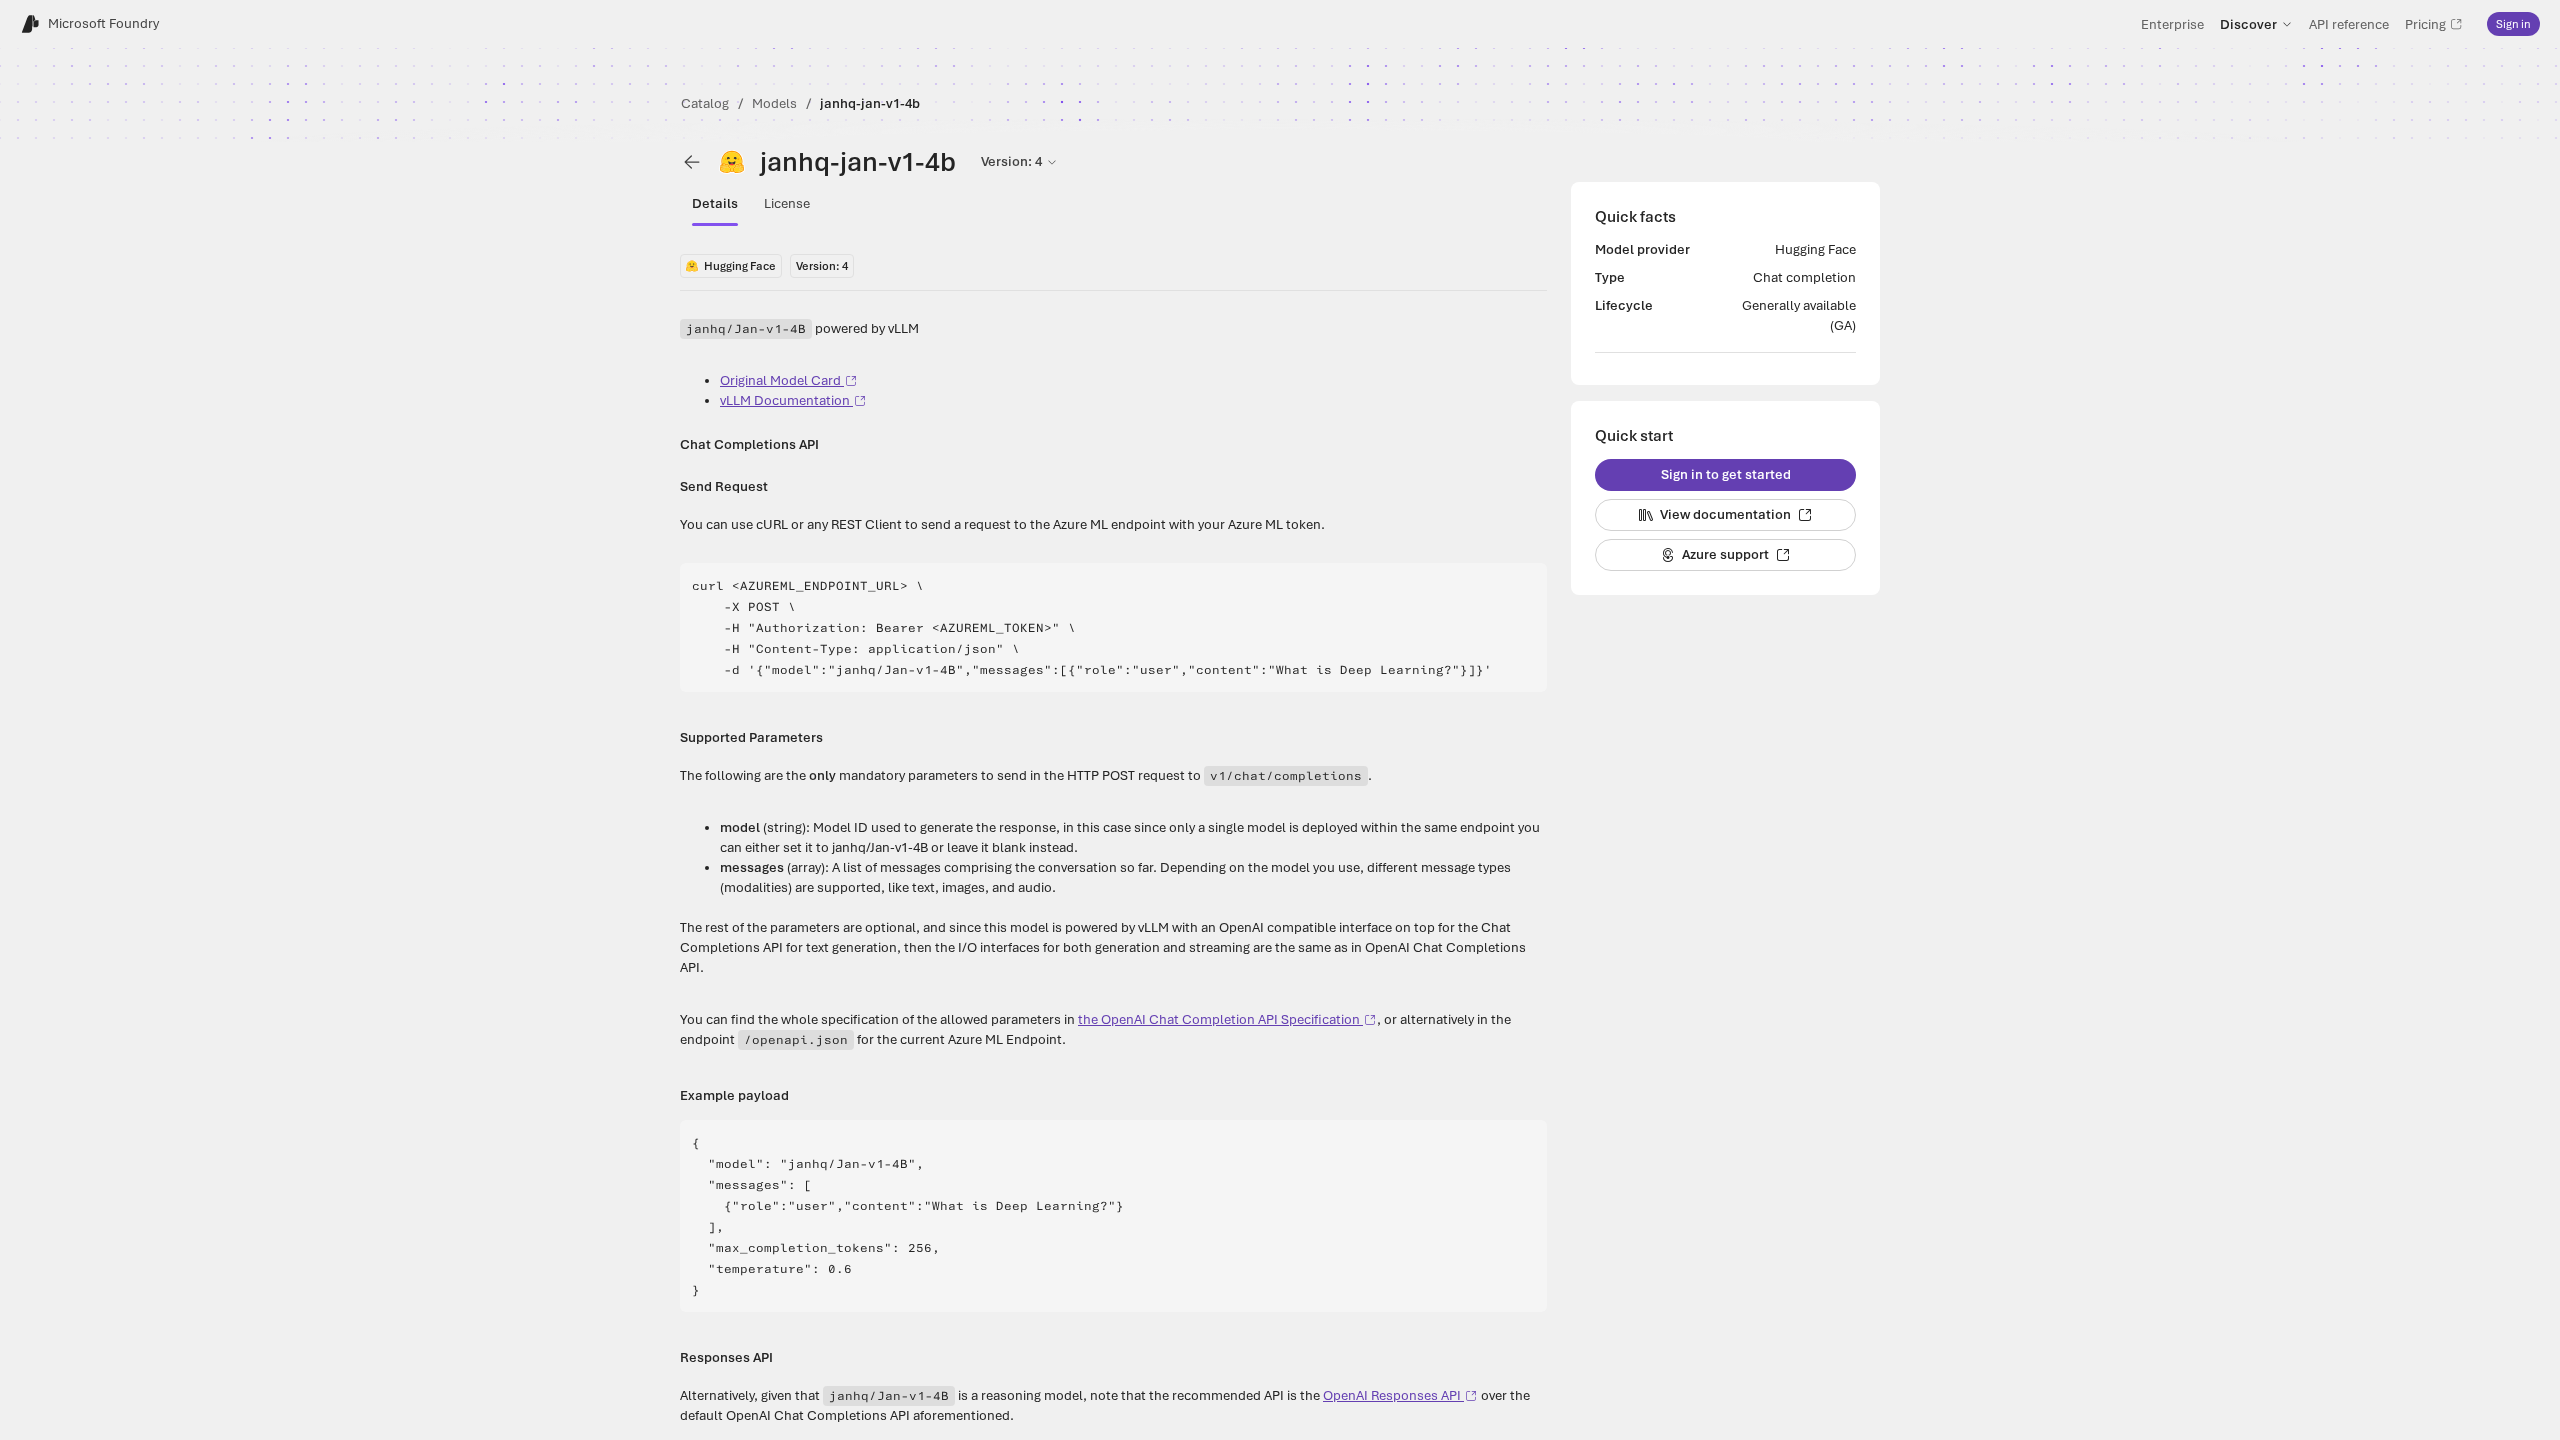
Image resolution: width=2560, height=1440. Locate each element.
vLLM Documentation (785, 400)
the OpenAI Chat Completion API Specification (1219, 1019)
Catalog (705, 103)
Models (774, 103)
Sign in (2513, 24)
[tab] (715, 204)
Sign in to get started (1726, 474)
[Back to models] (692, 162)
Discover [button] (2248, 24)
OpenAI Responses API (1392, 1395)
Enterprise (2172, 24)
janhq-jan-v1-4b (870, 103)
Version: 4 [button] (1011, 161)
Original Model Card (780, 380)
